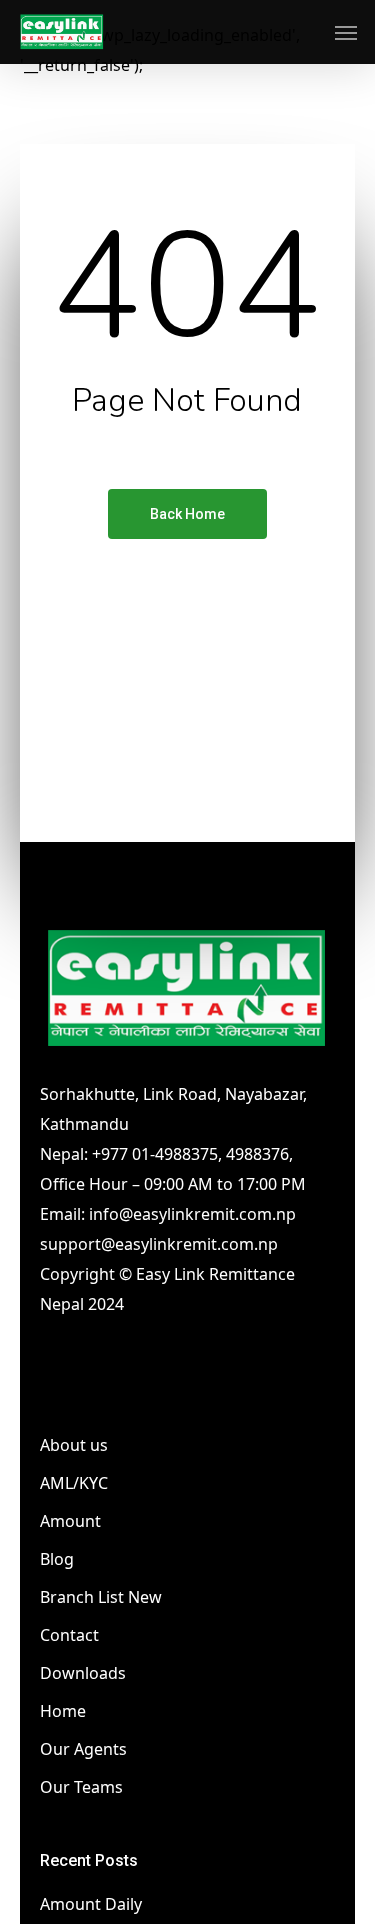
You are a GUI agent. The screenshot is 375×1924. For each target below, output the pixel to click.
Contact (69, 1635)
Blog (57, 1559)
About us (74, 1445)
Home (63, 1711)
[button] (346, 32)
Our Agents (83, 1749)
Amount (70, 1521)
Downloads (83, 1673)
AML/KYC (74, 1483)
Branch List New (101, 1597)
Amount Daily (91, 1904)
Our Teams (81, 1787)
